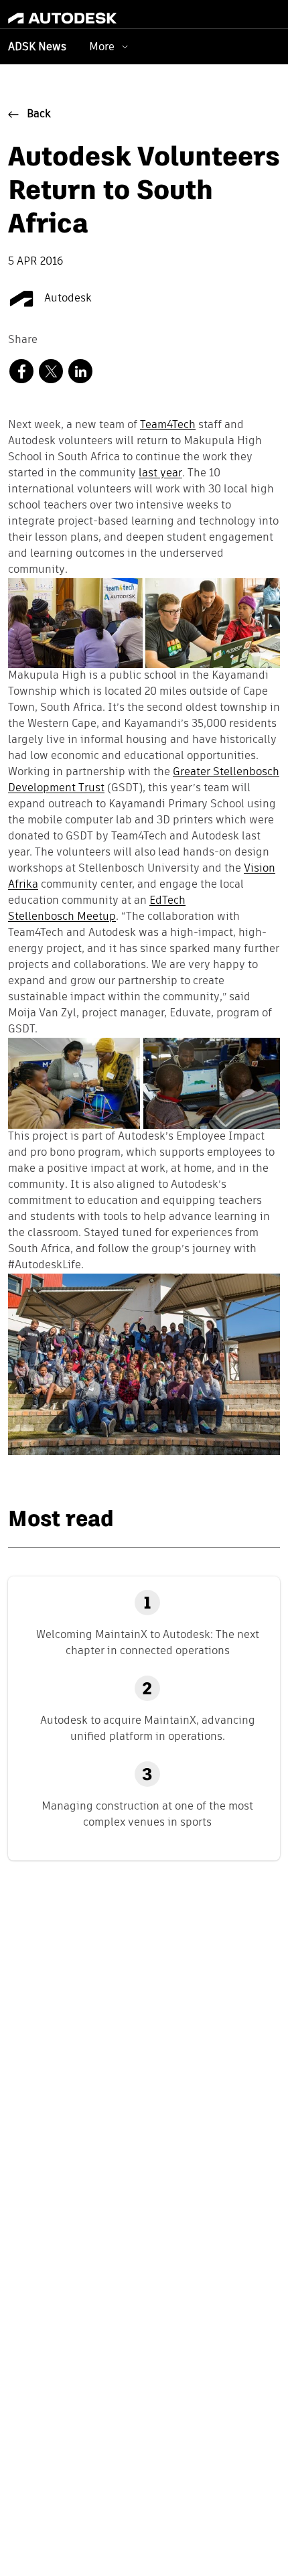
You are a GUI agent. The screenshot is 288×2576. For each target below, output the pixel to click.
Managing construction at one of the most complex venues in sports (147, 1814)
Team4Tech (168, 425)
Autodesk (67, 299)
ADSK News (37, 48)
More (102, 47)
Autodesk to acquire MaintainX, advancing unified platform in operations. (148, 1728)
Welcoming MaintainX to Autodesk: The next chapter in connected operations (148, 1642)
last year (160, 474)
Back (39, 115)
